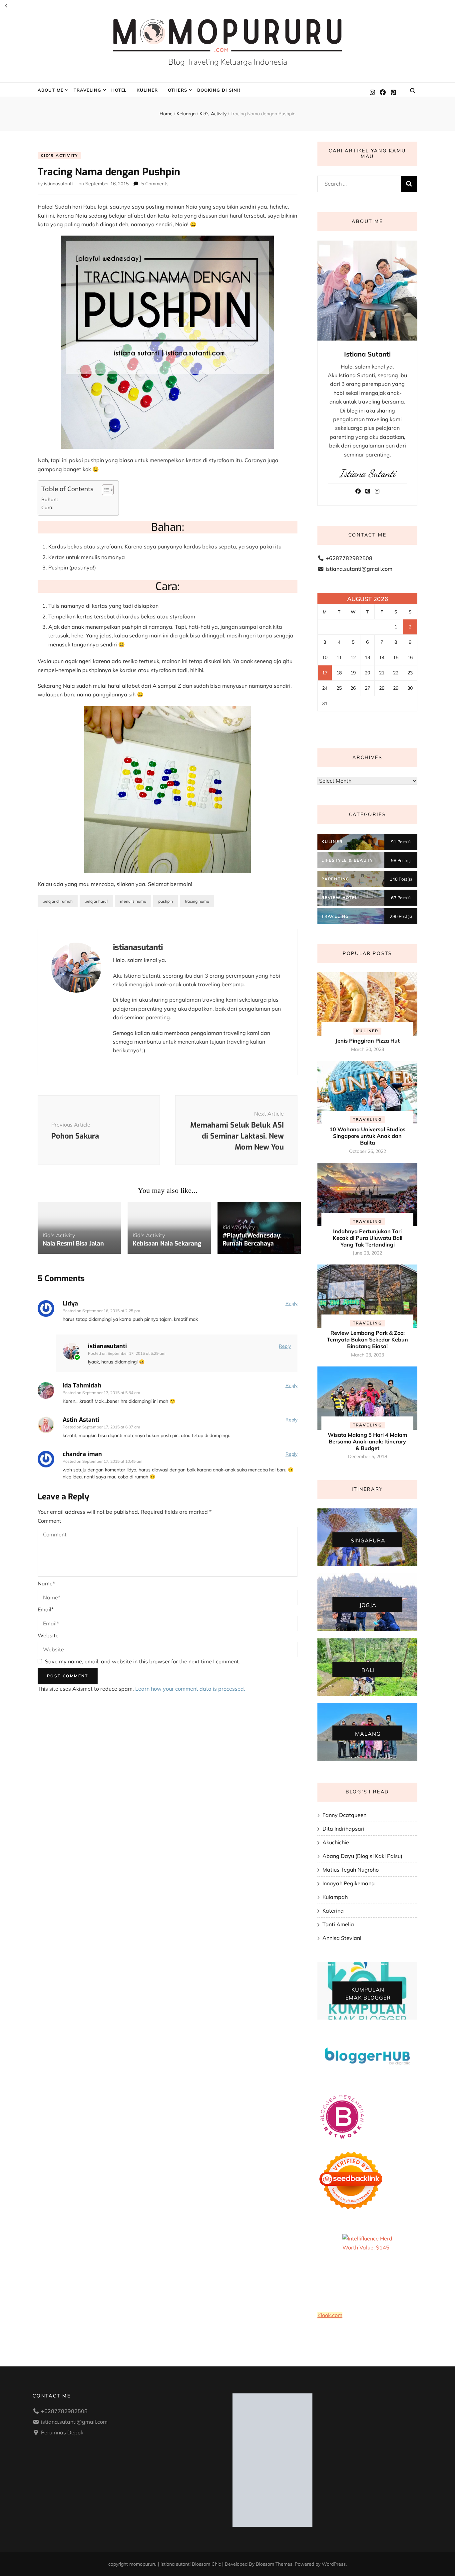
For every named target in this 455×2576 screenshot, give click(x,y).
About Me (51, 90)
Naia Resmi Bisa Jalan (73, 1244)
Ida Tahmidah (82, 1385)
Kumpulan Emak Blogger (368, 1994)
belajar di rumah (58, 901)
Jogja (368, 1605)
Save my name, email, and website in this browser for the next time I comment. (143, 1661)
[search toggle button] (413, 91)
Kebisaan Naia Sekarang (167, 1244)
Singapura (368, 1540)
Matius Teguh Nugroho (351, 1870)
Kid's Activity (59, 155)
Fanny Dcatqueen (344, 1815)
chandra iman (82, 1454)
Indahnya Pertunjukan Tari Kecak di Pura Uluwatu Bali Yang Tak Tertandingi (368, 1238)
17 (325, 673)
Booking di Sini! (219, 90)
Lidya (70, 1303)
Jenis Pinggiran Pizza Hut (368, 1041)
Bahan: (49, 499)
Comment (49, 1521)
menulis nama (133, 901)
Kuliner (147, 90)
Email (46, 1609)
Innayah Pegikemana (349, 1883)
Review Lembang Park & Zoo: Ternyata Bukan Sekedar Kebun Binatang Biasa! (367, 1339)
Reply (291, 1303)
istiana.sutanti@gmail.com (359, 569)
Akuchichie (336, 1842)
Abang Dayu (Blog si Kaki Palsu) (362, 1856)
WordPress (334, 2564)
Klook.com (330, 2315)
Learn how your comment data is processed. (190, 1689)
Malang (368, 1733)
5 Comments (155, 184)
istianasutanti (58, 184)
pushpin (166, 901)
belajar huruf (96, 901)
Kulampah (335, 1897)
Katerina (333, 1911)
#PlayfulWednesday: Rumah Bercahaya (252, 1240)
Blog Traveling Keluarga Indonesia (228, 62)
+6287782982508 (349, 558)
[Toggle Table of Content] (104, 490)
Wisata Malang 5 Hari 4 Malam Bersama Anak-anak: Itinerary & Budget (367, 1441)
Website (48, 1635)
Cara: (47, 507)
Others (178, 90)
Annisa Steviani (342, 1938)
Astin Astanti (81, 1420)
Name (46, 1583)
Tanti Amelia (338, 1924)
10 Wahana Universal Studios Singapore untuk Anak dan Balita (367, 1136)
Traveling (87, 90)
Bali (368, 1670)
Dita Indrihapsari (343, 1829)
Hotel (119, 90)
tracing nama (197, 901)
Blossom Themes (274, 2564)
